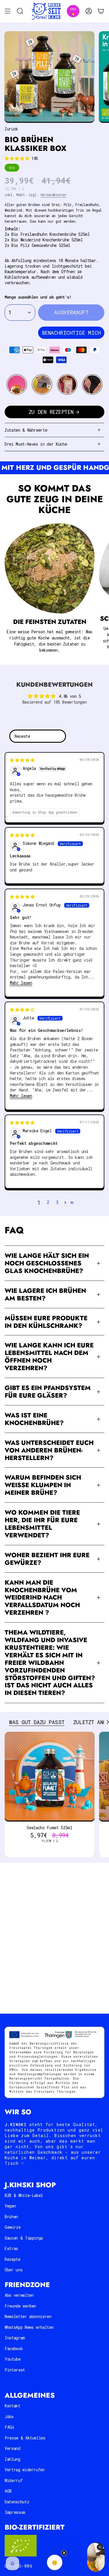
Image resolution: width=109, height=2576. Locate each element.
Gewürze (13, 2227)
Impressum (15, 2512)
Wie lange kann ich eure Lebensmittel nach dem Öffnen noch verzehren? (49, 1357)
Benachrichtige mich (71, 333)
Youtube (13, 2359)
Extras (11, 2248)
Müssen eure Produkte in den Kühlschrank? (46, 1322)
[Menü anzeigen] (8, 11)
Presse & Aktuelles (25, 2438)
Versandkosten (53, 195)
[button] (18, 158)
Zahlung (12, 2459)
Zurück (11, 129)
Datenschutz (17, 2502)
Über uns (14, 2270)
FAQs (9, 2427)
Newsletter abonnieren (28, 2316)
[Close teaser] (64, 2553)
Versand (12, 2448)
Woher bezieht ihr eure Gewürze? (47, 1559)
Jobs (9, 2417)
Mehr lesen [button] (21, 983)
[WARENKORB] (101, 11)
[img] (22, 760)
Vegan (10, 2206)
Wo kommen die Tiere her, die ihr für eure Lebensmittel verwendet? (42, 1524)
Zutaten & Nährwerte (26, 430)
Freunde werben (20, 2306)
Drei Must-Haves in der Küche (36, 444)
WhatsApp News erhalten (29, 2327)
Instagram (15, 2338)
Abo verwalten (19, 2295)
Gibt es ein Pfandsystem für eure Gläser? (48, 1392)
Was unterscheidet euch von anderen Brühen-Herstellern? (49, 1450)
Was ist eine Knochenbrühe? (34, 1419)
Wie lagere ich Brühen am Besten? (45, 1294)
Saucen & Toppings (24, 2238)
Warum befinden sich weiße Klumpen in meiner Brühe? (43, 1485)
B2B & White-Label (24, 2195)
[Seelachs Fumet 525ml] (50, 1777)
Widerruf (14, 2480)
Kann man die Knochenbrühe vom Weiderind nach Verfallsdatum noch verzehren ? (42, 1598)
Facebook (14, 2349)
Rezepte (12, 2259)
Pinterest (15, 2370)
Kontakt (12, 2406)
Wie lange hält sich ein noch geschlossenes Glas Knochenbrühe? (47, 1263)
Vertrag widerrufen (25, 2470)
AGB (8, 2491)
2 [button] (48, 1202)
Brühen (11, 2217)
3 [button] (57, 1202)
